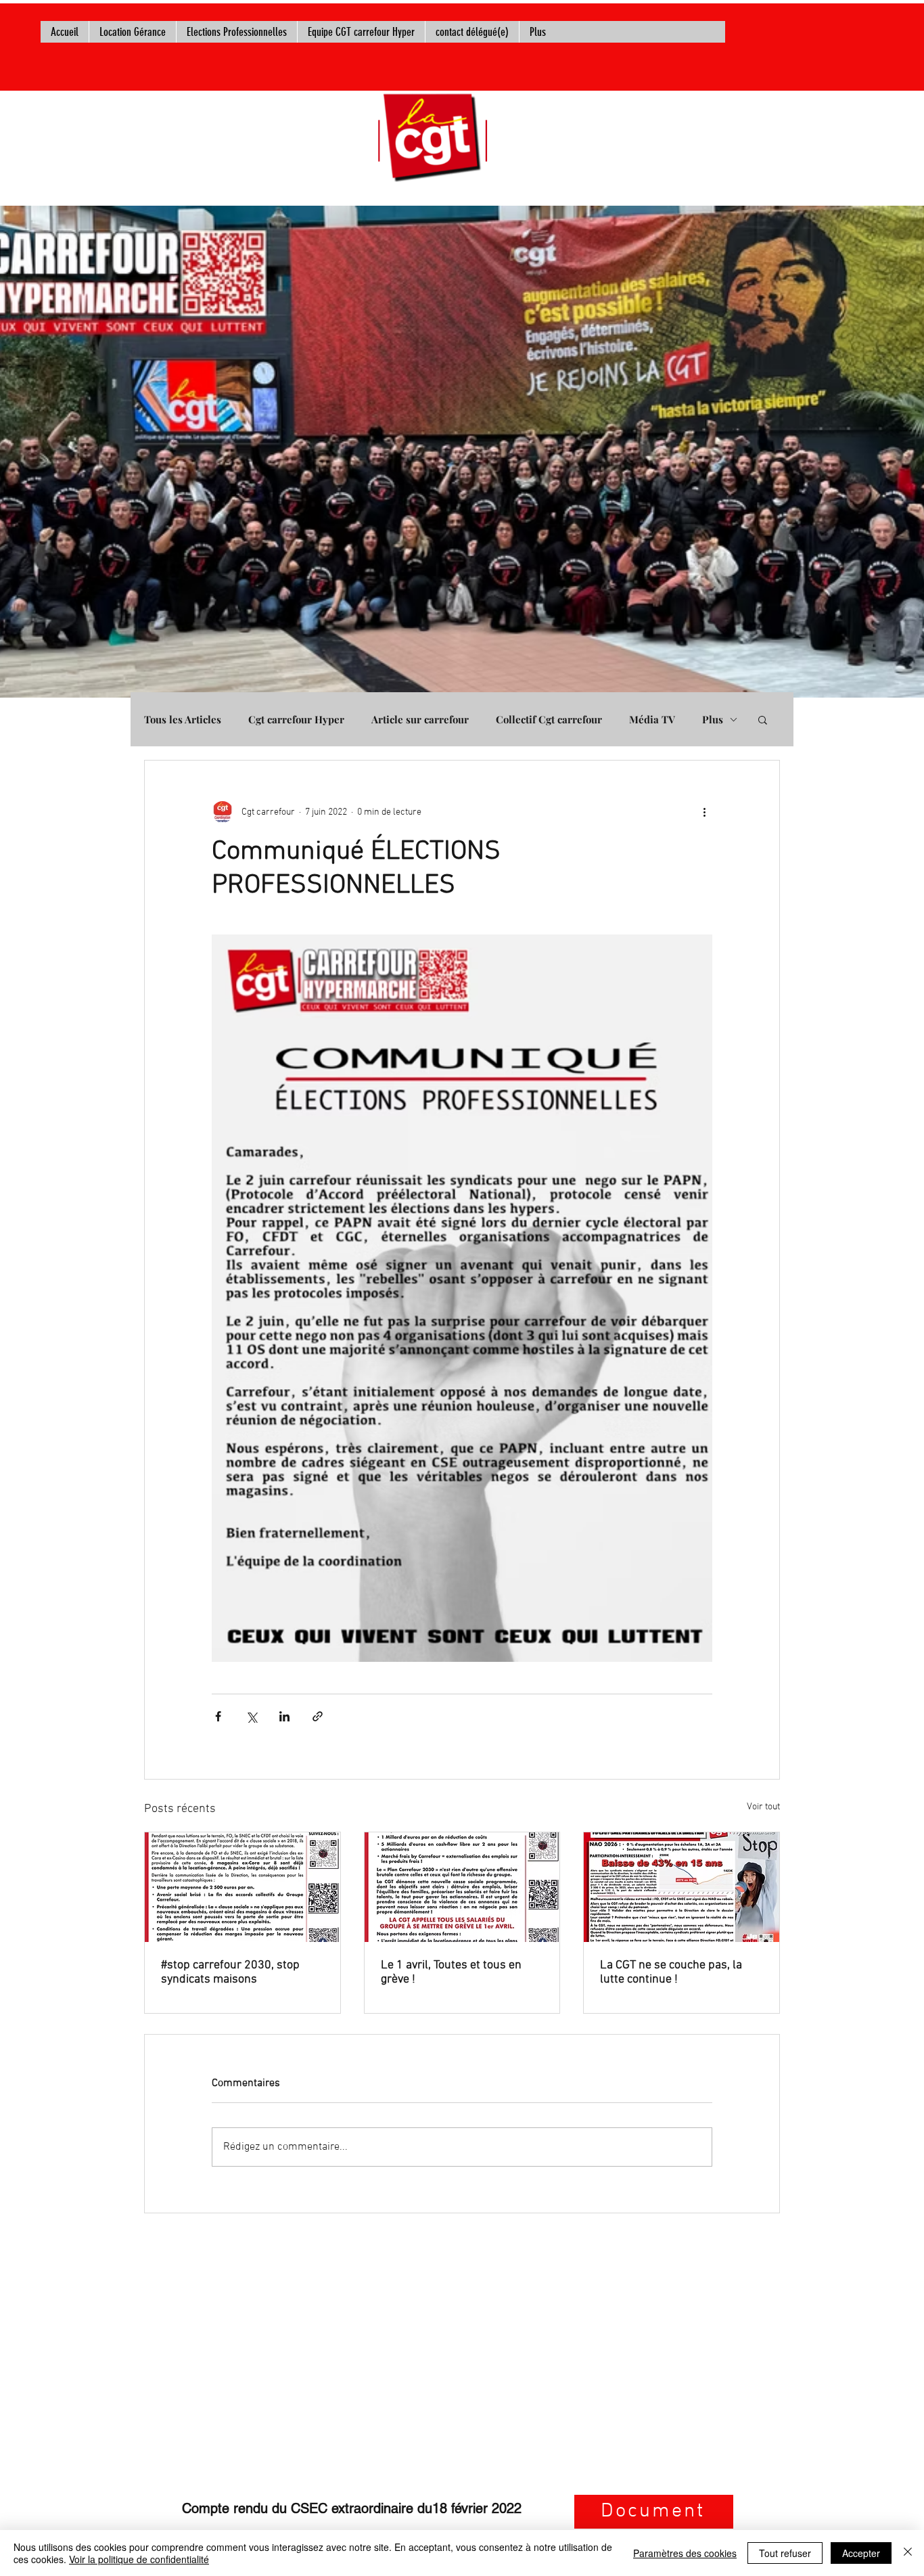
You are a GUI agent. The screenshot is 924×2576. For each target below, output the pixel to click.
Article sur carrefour (420, 719)
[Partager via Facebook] (218, 1716)
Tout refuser (785, 2553)
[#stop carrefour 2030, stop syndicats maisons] (242, 1887)
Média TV (652, 719)
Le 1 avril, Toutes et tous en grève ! (451, 1972)
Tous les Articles (183, 719)
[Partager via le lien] (318, 1716)
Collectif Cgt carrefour (549, 719)
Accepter (861, 2553)
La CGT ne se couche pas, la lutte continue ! (671, 1972)
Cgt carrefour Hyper (296, 719)
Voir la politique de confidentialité (139, 2559)
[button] (763, 719)
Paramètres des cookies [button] (685, 2553)
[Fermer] (908, 2553)
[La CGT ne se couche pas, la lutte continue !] (682, 1887)
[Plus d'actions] (704, 812)
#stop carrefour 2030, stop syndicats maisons (230, 1972)
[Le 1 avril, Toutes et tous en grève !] (462, 1887)
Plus (713, 719)
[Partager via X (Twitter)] (251, 1716)
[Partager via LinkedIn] (284, 1716)
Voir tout (763, 1807)
